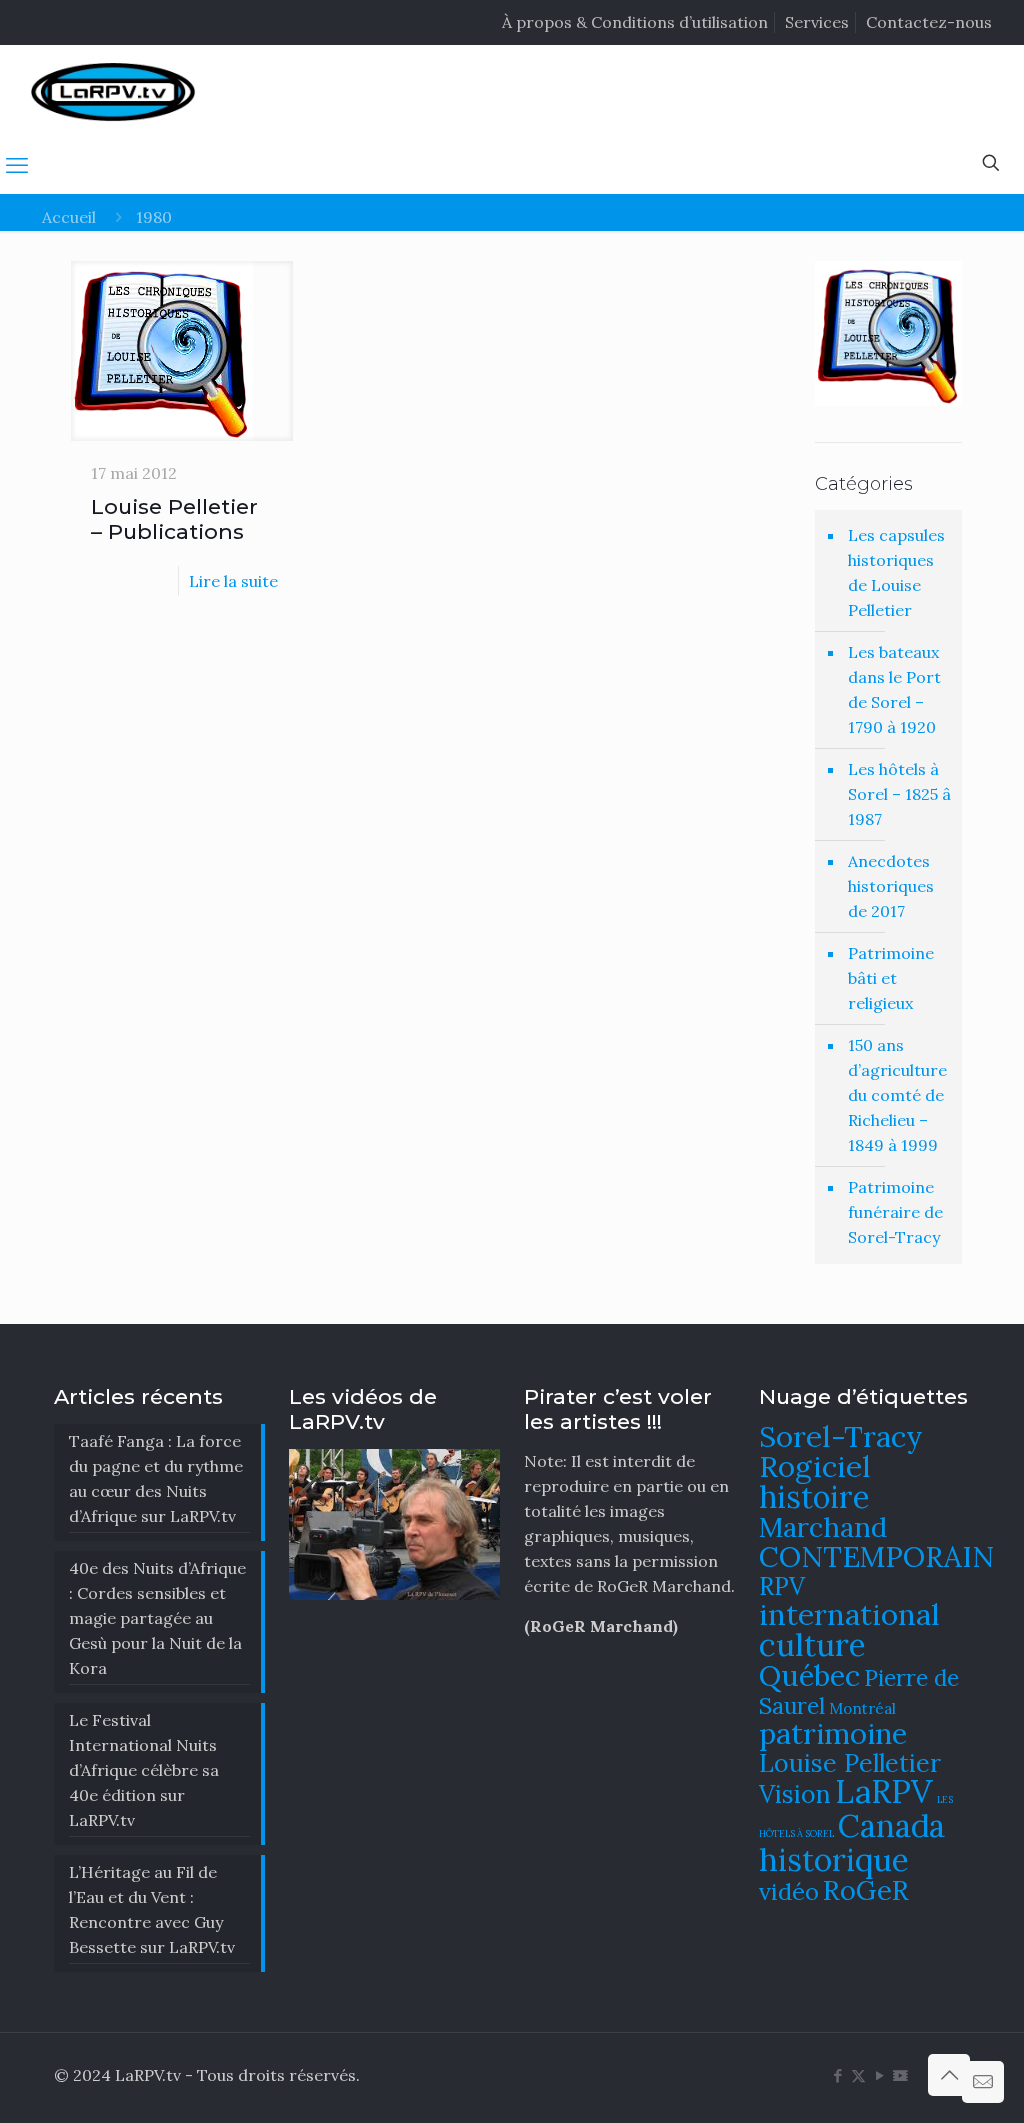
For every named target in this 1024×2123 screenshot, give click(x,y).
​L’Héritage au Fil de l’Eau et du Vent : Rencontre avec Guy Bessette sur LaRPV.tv (152, 1909)
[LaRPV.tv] (113, 91)
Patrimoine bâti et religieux (891, 978)
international (849, 1614)
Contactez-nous (929, 22)
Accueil (69, 217)
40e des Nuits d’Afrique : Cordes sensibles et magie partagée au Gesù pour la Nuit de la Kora (157, 1618)
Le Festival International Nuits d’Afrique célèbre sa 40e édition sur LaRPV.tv (144, 1770)
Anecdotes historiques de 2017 (891, 886)
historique (834, 1859)
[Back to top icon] (949, 2075)
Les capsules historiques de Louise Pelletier (896, 572)
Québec (809, 1675)
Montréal (862, 1708)
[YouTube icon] (879, 2075)
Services (817, 22)
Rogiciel (815, 1466)
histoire (814, 1496)
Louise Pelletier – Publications (174, 519)
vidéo (789, 1891)
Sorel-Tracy (841, 1436)
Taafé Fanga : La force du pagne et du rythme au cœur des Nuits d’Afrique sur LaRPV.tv (156, 1478)
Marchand (823, 1527)
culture (812, 1644)
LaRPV (884, 1791)
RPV (782, 1586)
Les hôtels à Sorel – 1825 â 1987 (899, 794)
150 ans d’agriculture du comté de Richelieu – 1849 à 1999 (897, 1095)
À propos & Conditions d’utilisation (635, 22)
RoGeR (866, 1890)
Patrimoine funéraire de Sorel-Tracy (895, 1212)
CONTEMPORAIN (876, 1556)
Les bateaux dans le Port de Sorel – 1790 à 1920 (894, 689)
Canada (891, 1825)
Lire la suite (233, 581)
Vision (795, 1794)
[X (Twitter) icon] (858, 2075)
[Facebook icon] (837, 2075)
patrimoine (833, 1733)
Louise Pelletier (850, 1763)
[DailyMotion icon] (900, 2075)
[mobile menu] (17, 165)
